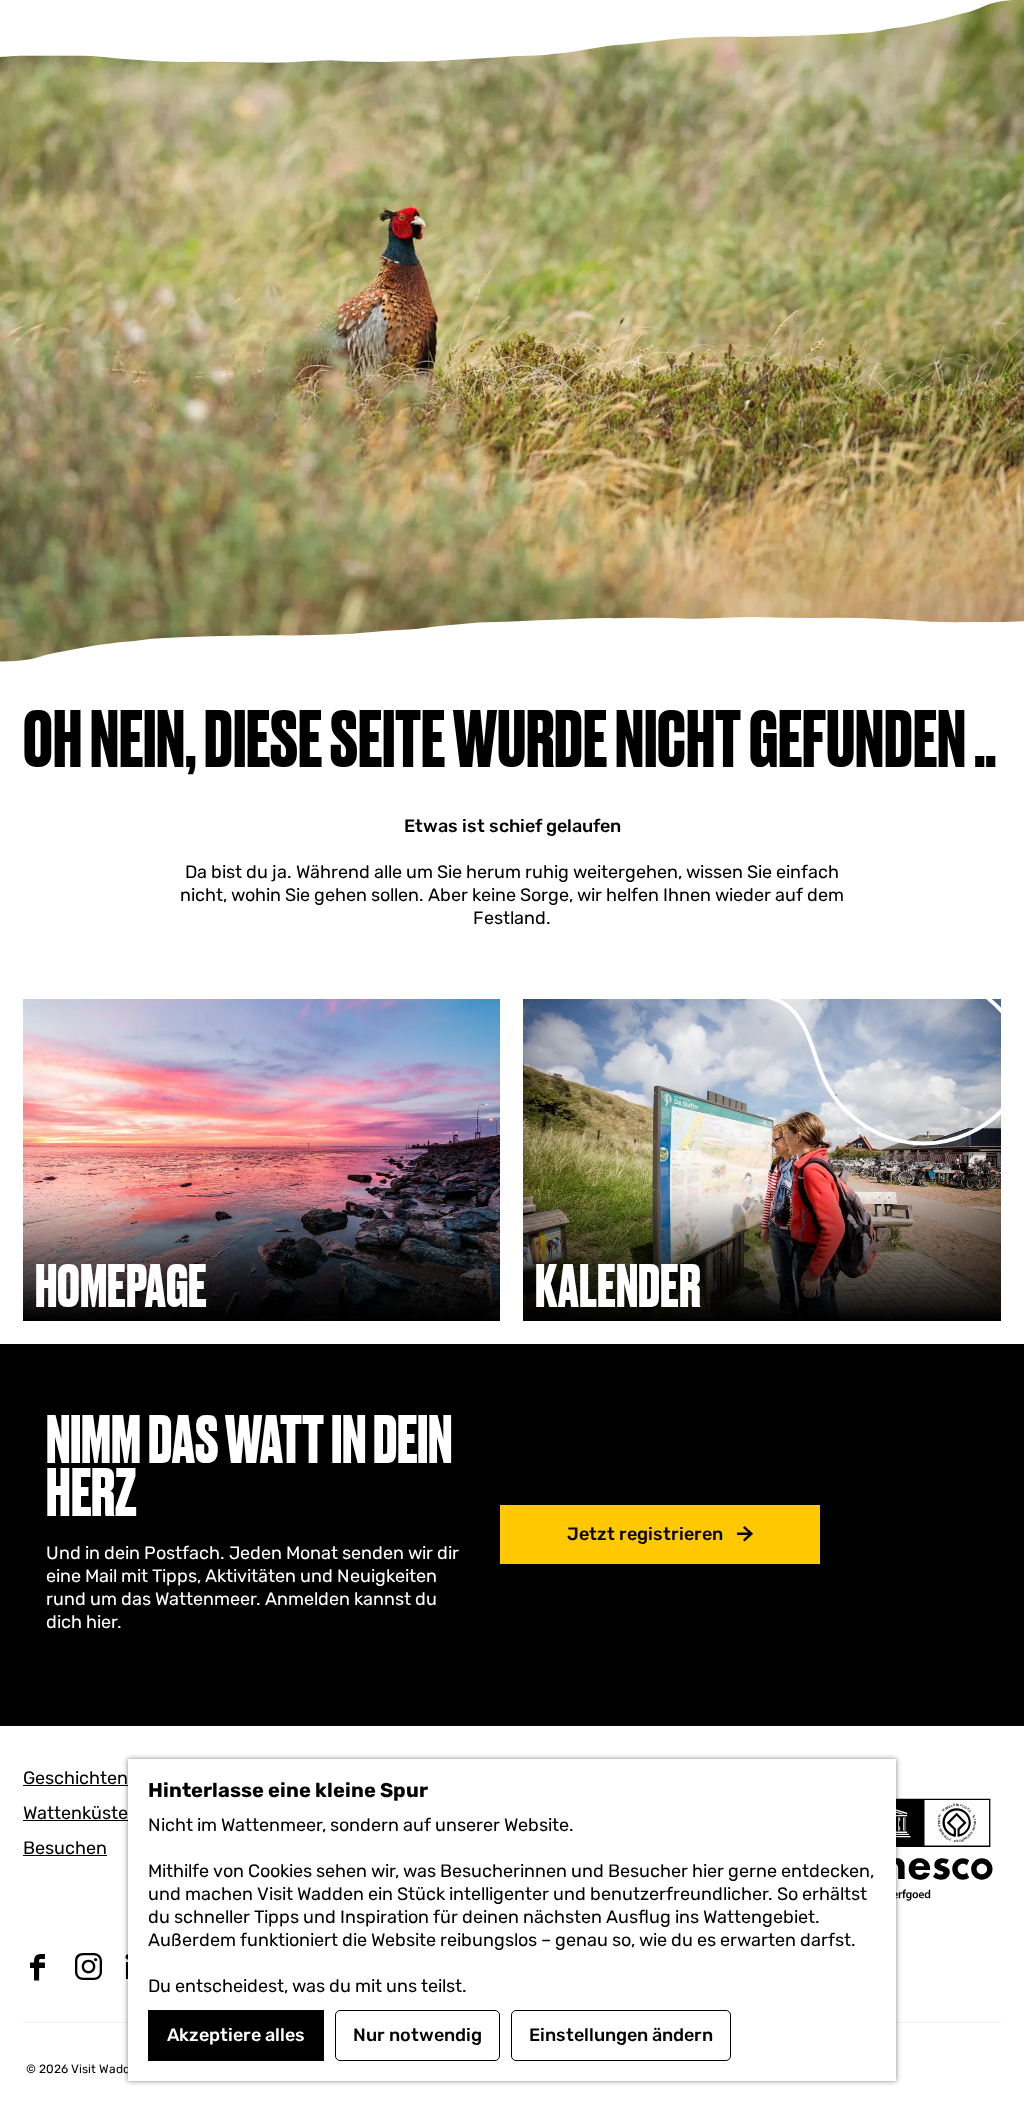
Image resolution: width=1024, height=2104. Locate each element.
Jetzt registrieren (645, 1534)
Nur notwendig (417, 2035)
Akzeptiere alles (236, 2035)
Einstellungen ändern (621, 2035)
